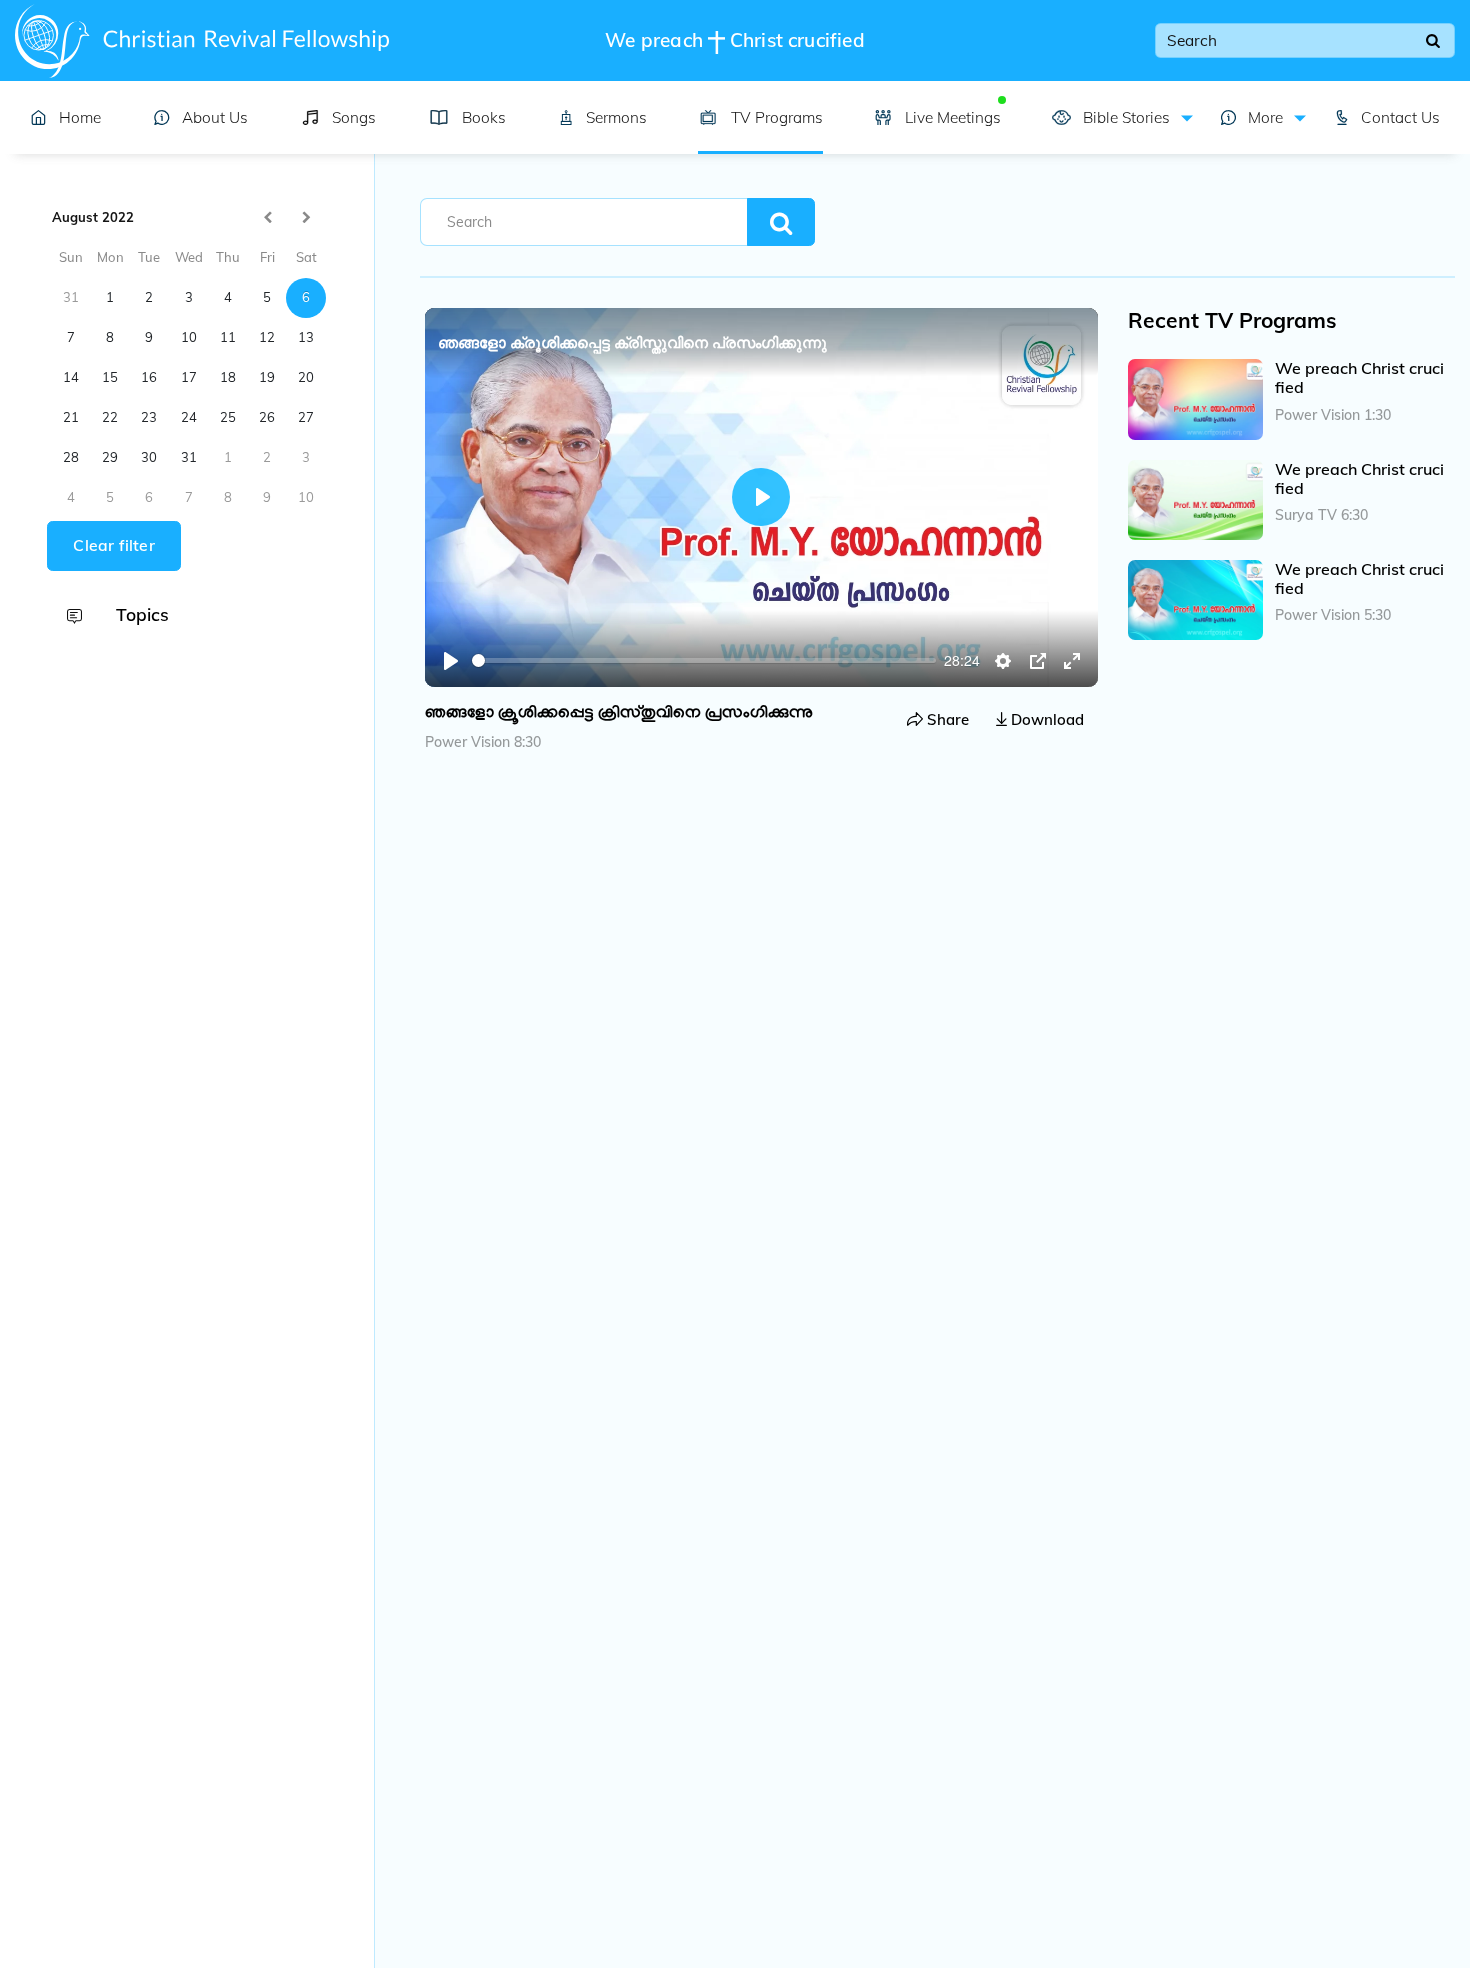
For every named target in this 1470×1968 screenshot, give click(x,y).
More (1263, 117)
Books (484, 117)
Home (80, 117)
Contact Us (1400, 117)
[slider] (704, 660)
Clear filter (113, 546)
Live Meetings (952, 117)
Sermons (616, 117)
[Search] (1433, 41)
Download (1045, 719)
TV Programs (776, 117)
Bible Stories (1124, 117)
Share (945, 719)
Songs (354, 117)
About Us (215, 117)
